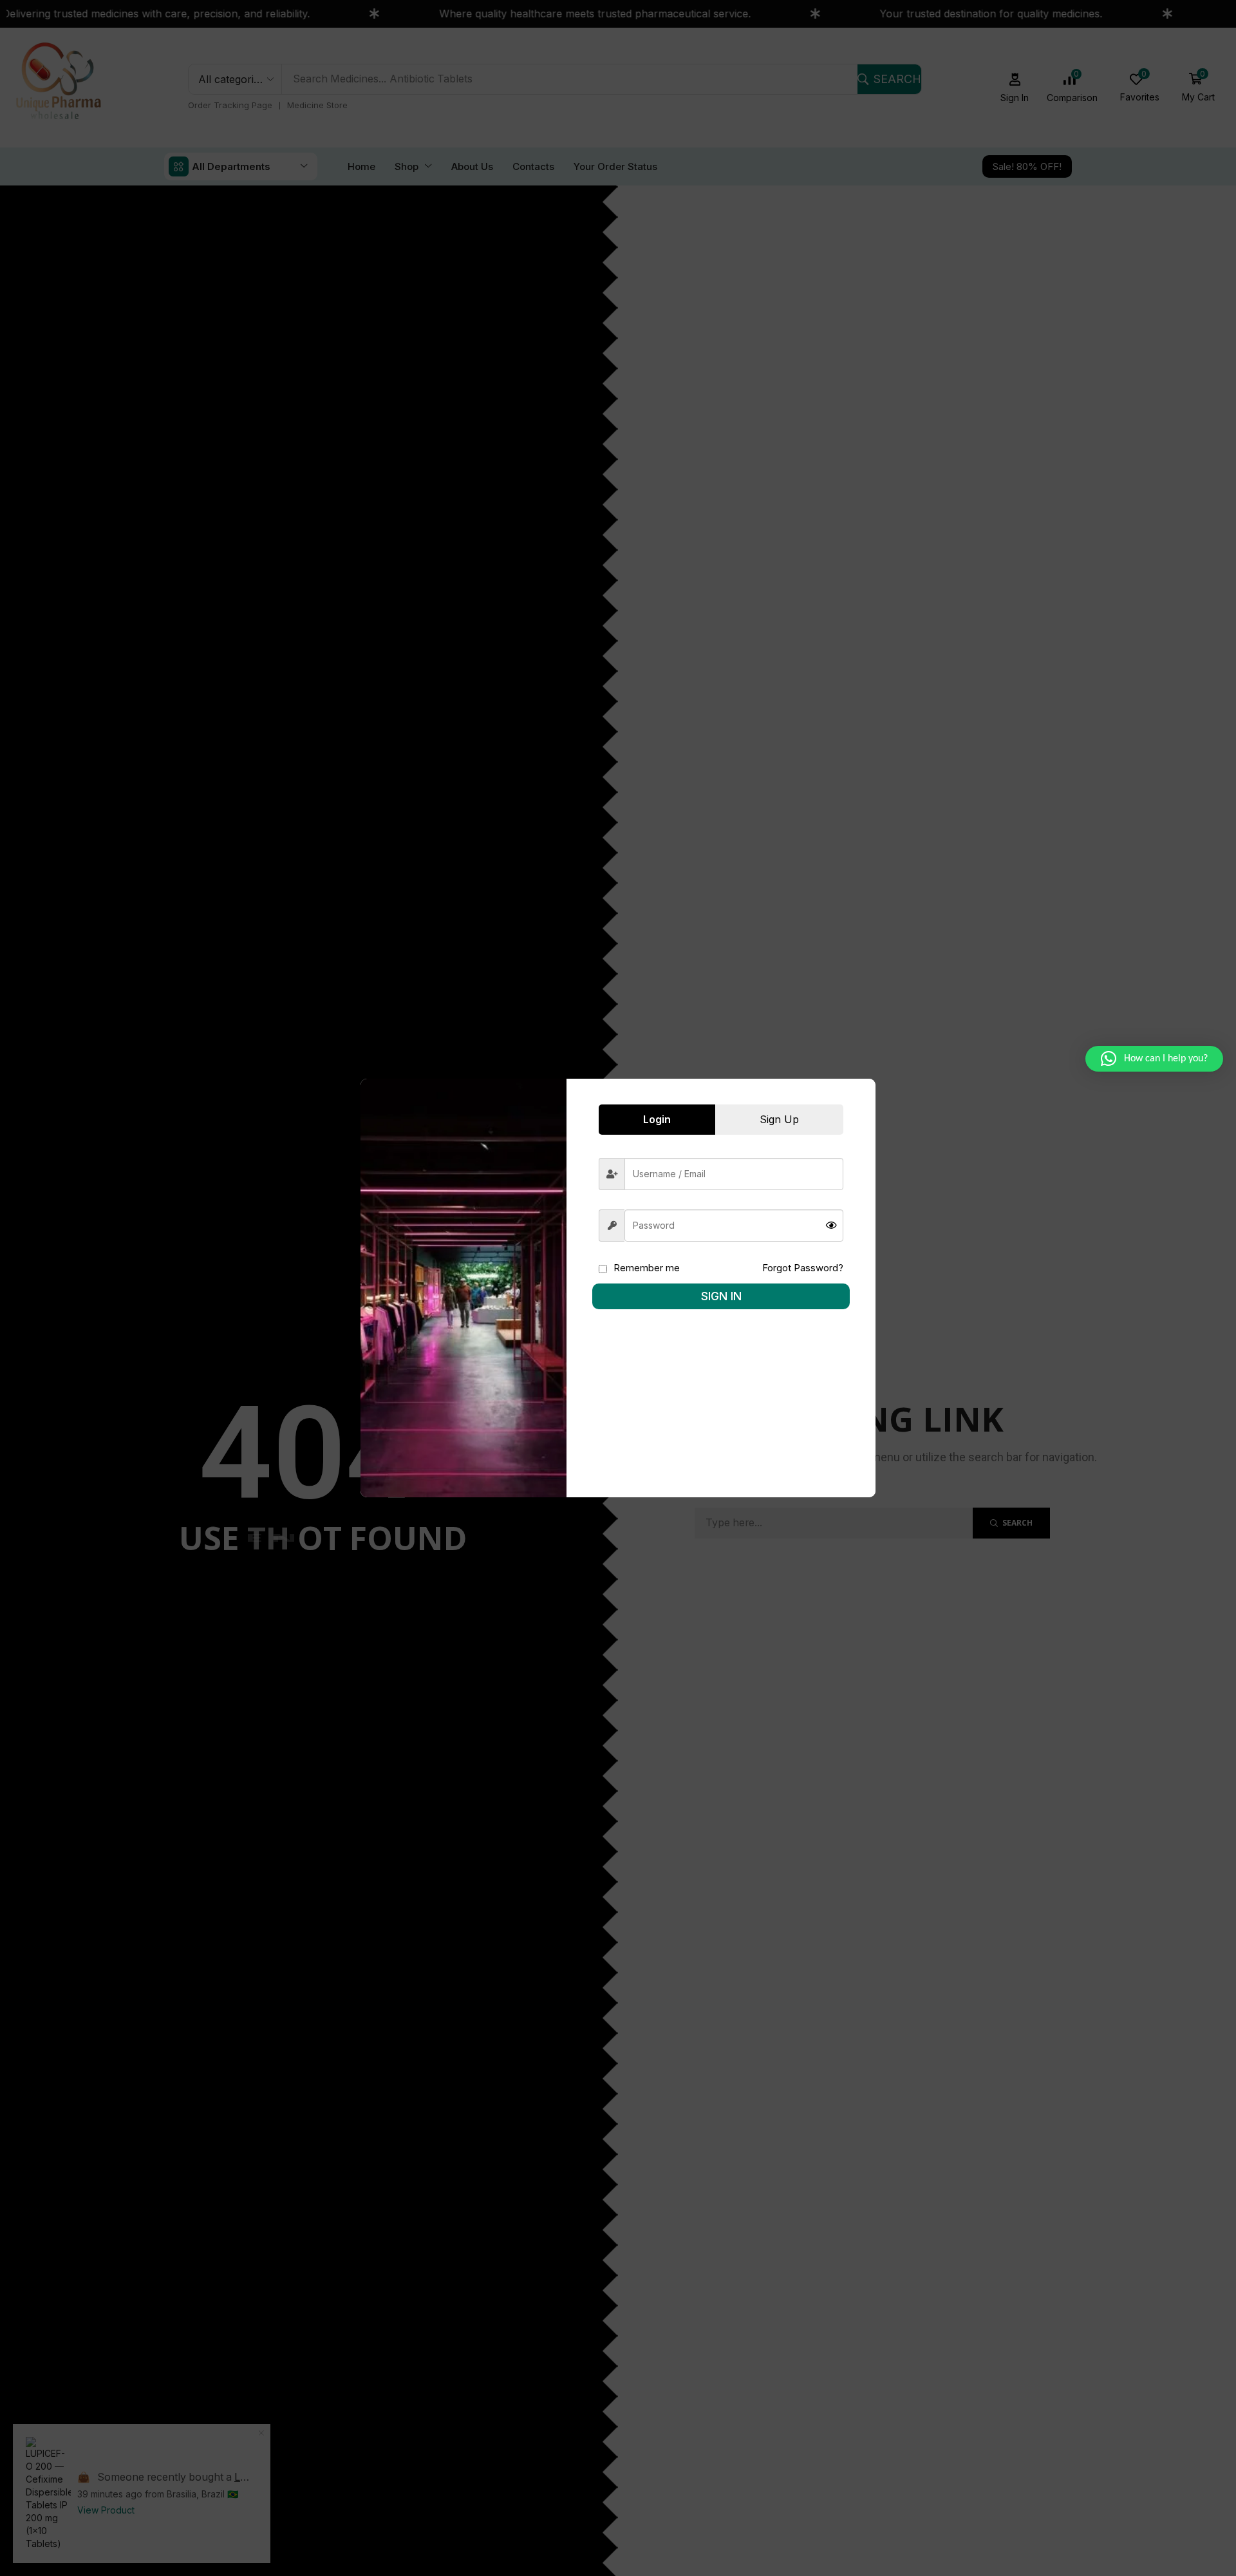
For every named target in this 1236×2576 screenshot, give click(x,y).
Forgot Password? (803, 1268)
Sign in (721, 1296)
